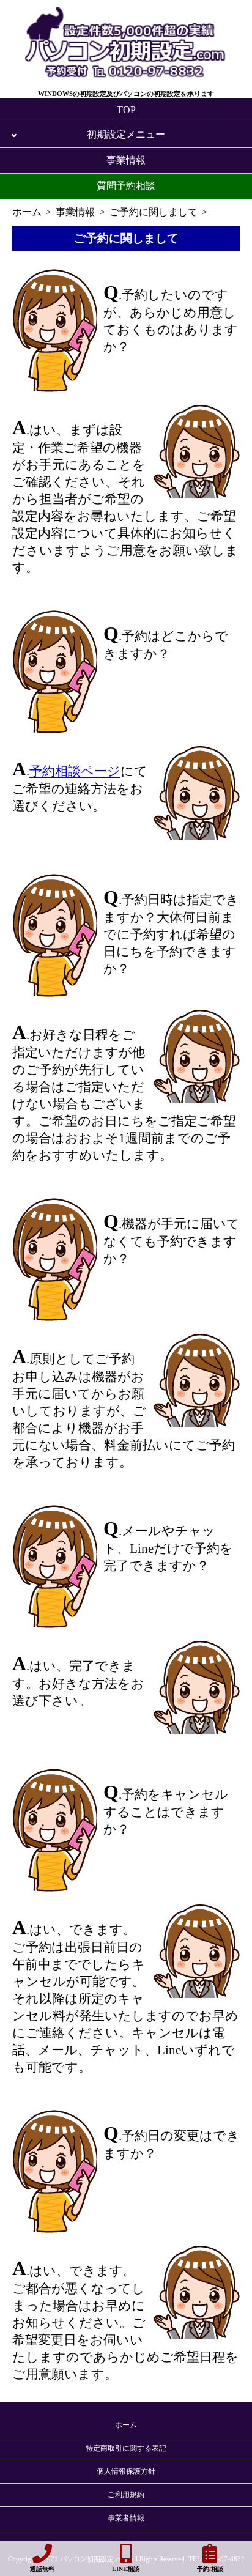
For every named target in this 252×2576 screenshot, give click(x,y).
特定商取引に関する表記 (126, 2448)
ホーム (126, 2425)
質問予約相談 (126, 186)
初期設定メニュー (126, 134)
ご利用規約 (126, 2495)
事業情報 (126, 160)
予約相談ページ (75, 771)
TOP (126, 110)
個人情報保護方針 (126, 2471)
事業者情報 (126, 2518)
